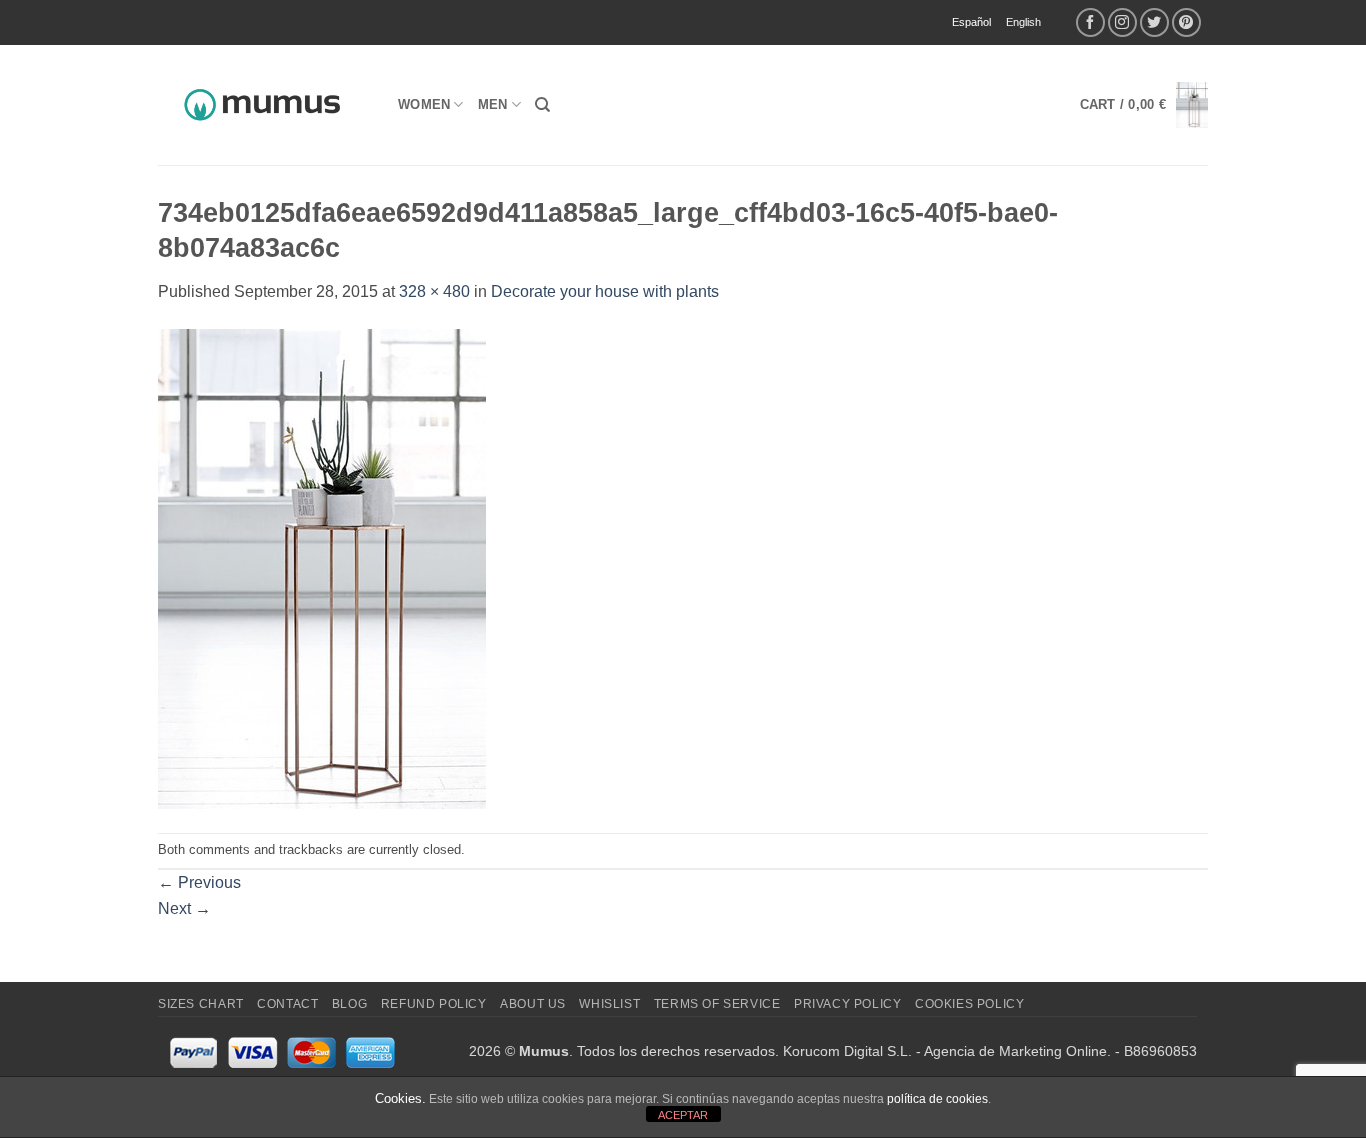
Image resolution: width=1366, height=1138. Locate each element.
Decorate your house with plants (605, 291)
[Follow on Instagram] (1122, 22)
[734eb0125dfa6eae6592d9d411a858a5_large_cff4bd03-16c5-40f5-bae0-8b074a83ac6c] (322, 567)
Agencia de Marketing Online (1015, 1051)
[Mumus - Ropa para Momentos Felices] (263, 105)
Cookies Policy (970, 1004)
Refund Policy (434, 1004)
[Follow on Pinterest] (1186, 22)
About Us (533, 1004)
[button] (1144, 105)
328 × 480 (434, 291)
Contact (287, 1004)
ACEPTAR (683, 1115)
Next (184, 908)
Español (971, 22)
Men (493, 104)
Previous (199, 882)
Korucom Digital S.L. (847, 1051)
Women (424, 104)
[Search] (542, 105)
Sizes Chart (201, 1004)
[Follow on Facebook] (1090, 22)
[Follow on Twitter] (1154, 22)
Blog (349, 1004)
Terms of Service (717, 1004)
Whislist (609, 1004)
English (1023, 22)
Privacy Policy (848, 1004)
